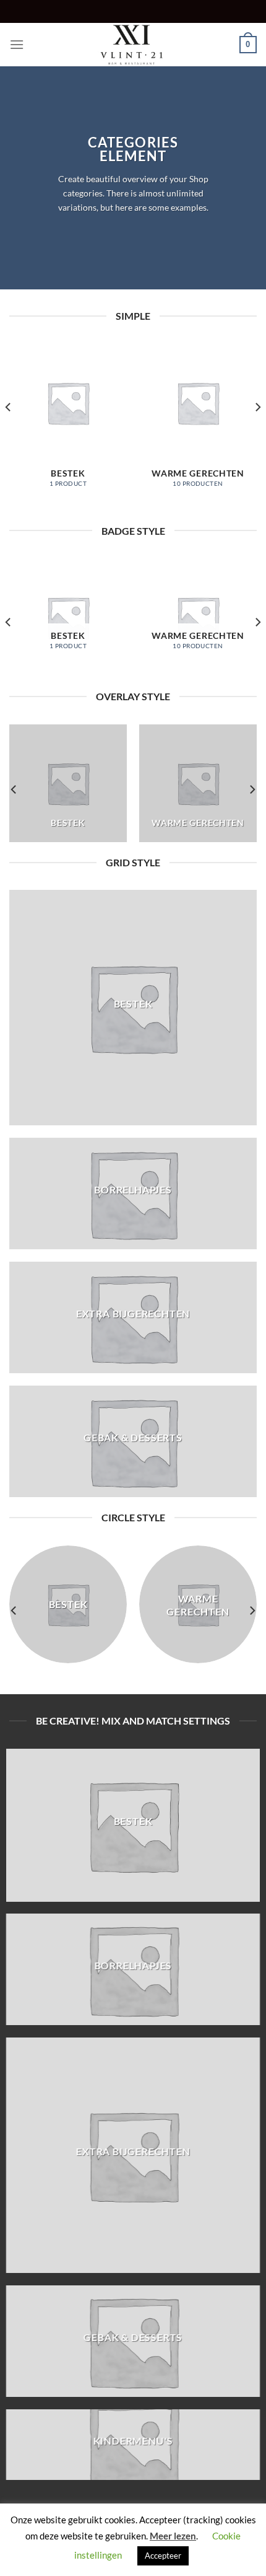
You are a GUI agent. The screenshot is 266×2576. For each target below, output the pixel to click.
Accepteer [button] (163, 2556)
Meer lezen (173, 2536)
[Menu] (17, 44)
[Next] (257, 432)
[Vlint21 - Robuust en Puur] (133, 45)
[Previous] (9, 432)
